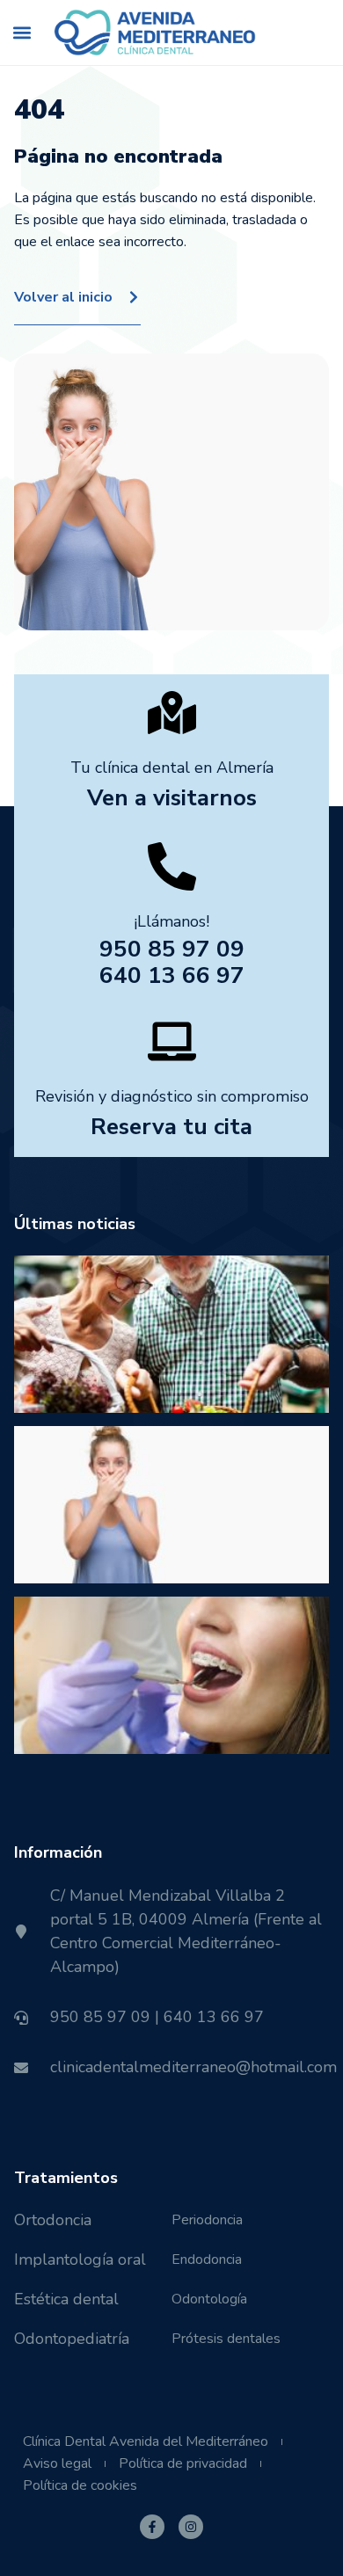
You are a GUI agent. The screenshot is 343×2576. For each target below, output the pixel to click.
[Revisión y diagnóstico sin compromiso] (172, 1041)
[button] (22, 33)
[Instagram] (191, 2527)
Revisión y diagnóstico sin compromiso (172, 1096)
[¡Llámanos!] (172, 866)
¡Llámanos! (171, 921)
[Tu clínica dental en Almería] (172, 713)
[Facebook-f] (152, 2527)
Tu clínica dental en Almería (172, 768)
